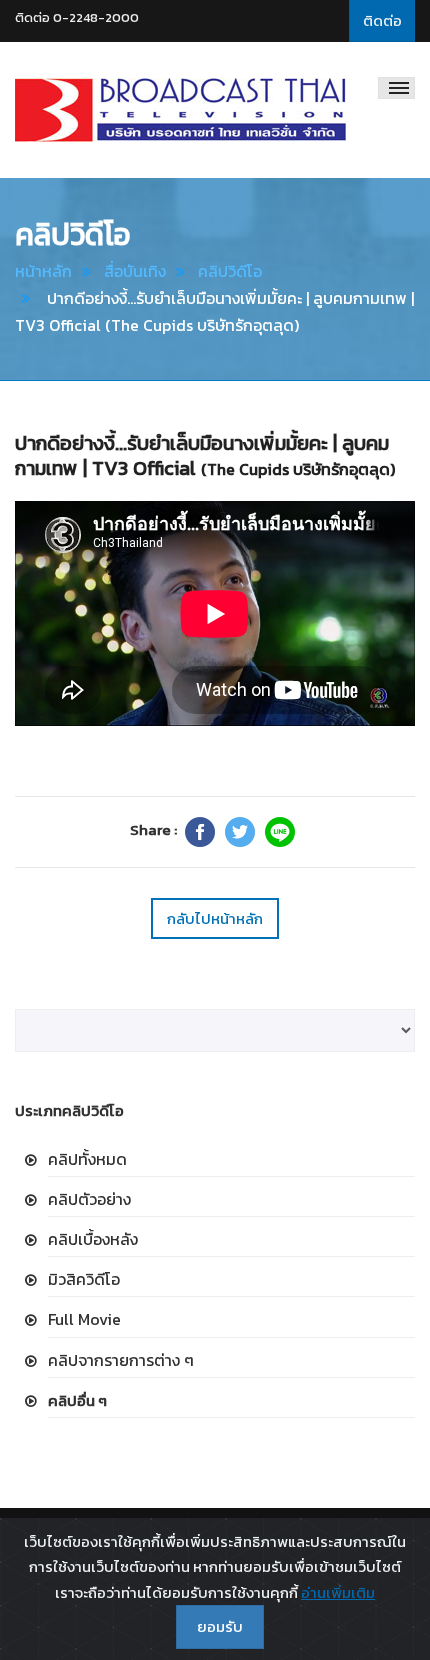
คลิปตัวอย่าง (89, 1199)
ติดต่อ (382, 20)
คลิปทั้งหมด (87, 1159)
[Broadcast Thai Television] (180, 110)
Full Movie (84, 1319)
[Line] (280, 832)
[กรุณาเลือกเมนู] (396, 88)
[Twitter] (240, 832)
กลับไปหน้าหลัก (215, 918)
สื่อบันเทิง (135, 271)
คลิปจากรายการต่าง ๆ (121, 1360)
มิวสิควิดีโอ (84, 1279)
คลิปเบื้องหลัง (93, 1239)
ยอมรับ (220, 1626)
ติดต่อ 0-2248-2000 (77, 17)
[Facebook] (200, 832)
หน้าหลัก (43, 271)
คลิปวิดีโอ (230, 271)
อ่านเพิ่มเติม (338, 1592)
